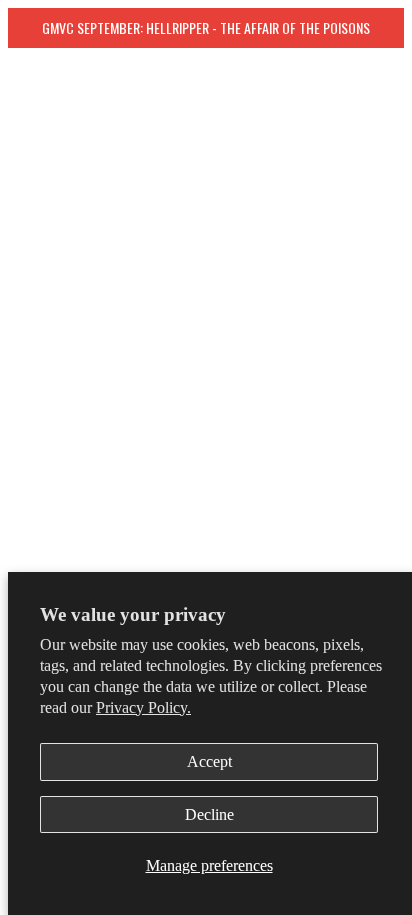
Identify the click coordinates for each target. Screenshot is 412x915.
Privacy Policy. (143, 707)
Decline (209, 814)
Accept (209, 761)
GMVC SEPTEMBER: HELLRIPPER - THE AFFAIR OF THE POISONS (206, 27)
